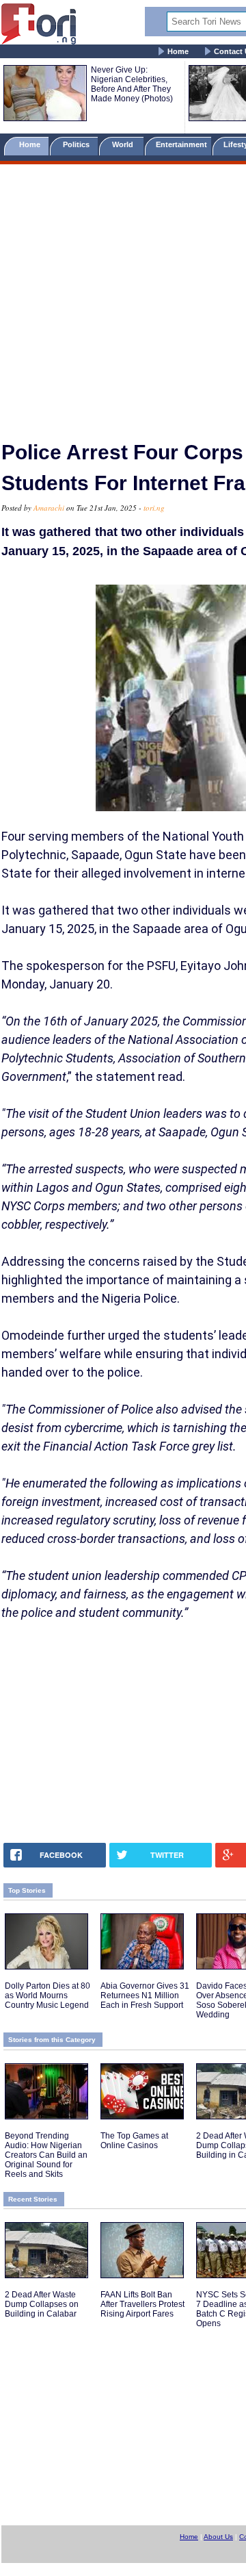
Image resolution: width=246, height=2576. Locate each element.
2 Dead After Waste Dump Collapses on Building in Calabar (42, 2304)
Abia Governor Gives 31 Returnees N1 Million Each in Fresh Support (145, 1995)
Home (178, 51)
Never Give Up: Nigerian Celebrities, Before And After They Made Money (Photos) (132, 84)
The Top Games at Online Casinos (134, 2141)
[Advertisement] (123, 296)
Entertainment (181, 144)
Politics (77, 144)
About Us (218, 2537)
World (125, 144)
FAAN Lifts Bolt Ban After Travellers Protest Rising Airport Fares (142, 2304)
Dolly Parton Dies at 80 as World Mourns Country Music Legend (47, 1995)
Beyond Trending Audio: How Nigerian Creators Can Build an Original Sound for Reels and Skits (46, 2155)
